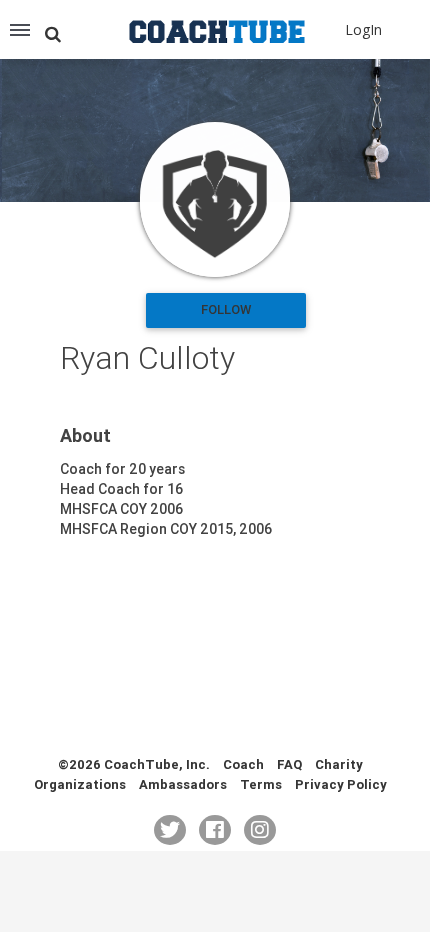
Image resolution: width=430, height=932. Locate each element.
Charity (339, 764)
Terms (261, 784)
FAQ (289, 764)
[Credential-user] (215, 199)
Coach (243, 764)
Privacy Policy (341, 784)
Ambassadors (183, 784)
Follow (226, 309)
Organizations (80, 784)
